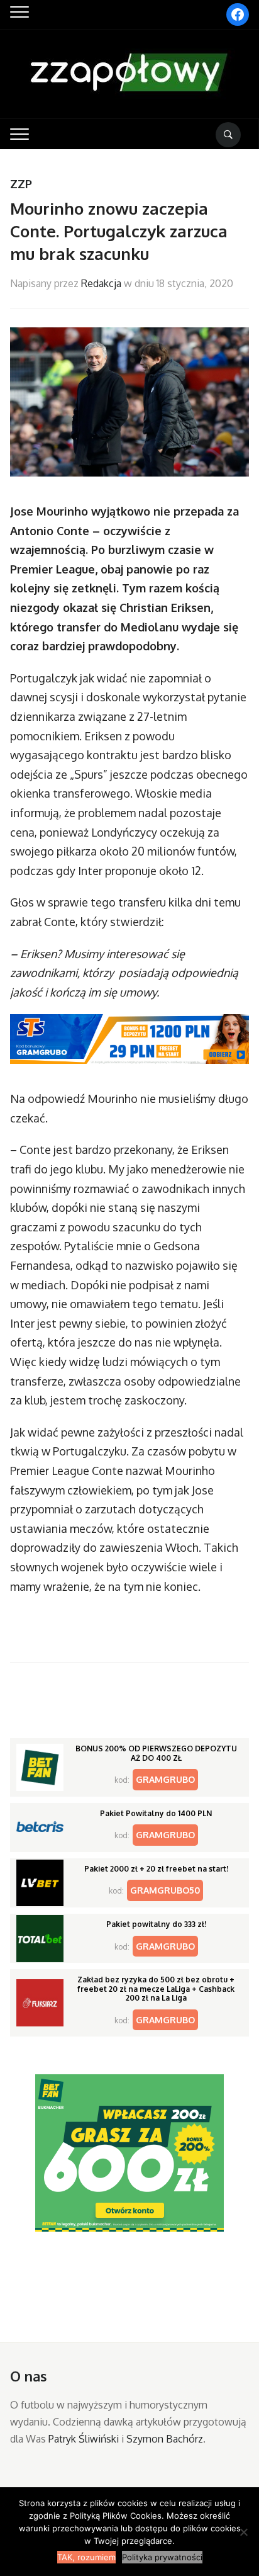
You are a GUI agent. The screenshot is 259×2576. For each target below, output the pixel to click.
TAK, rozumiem (86, 2557)
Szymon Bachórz (165, 2439)
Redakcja (101, 283)
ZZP (21, 184)
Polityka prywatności (162, 2557)
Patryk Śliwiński (84, 2439)
